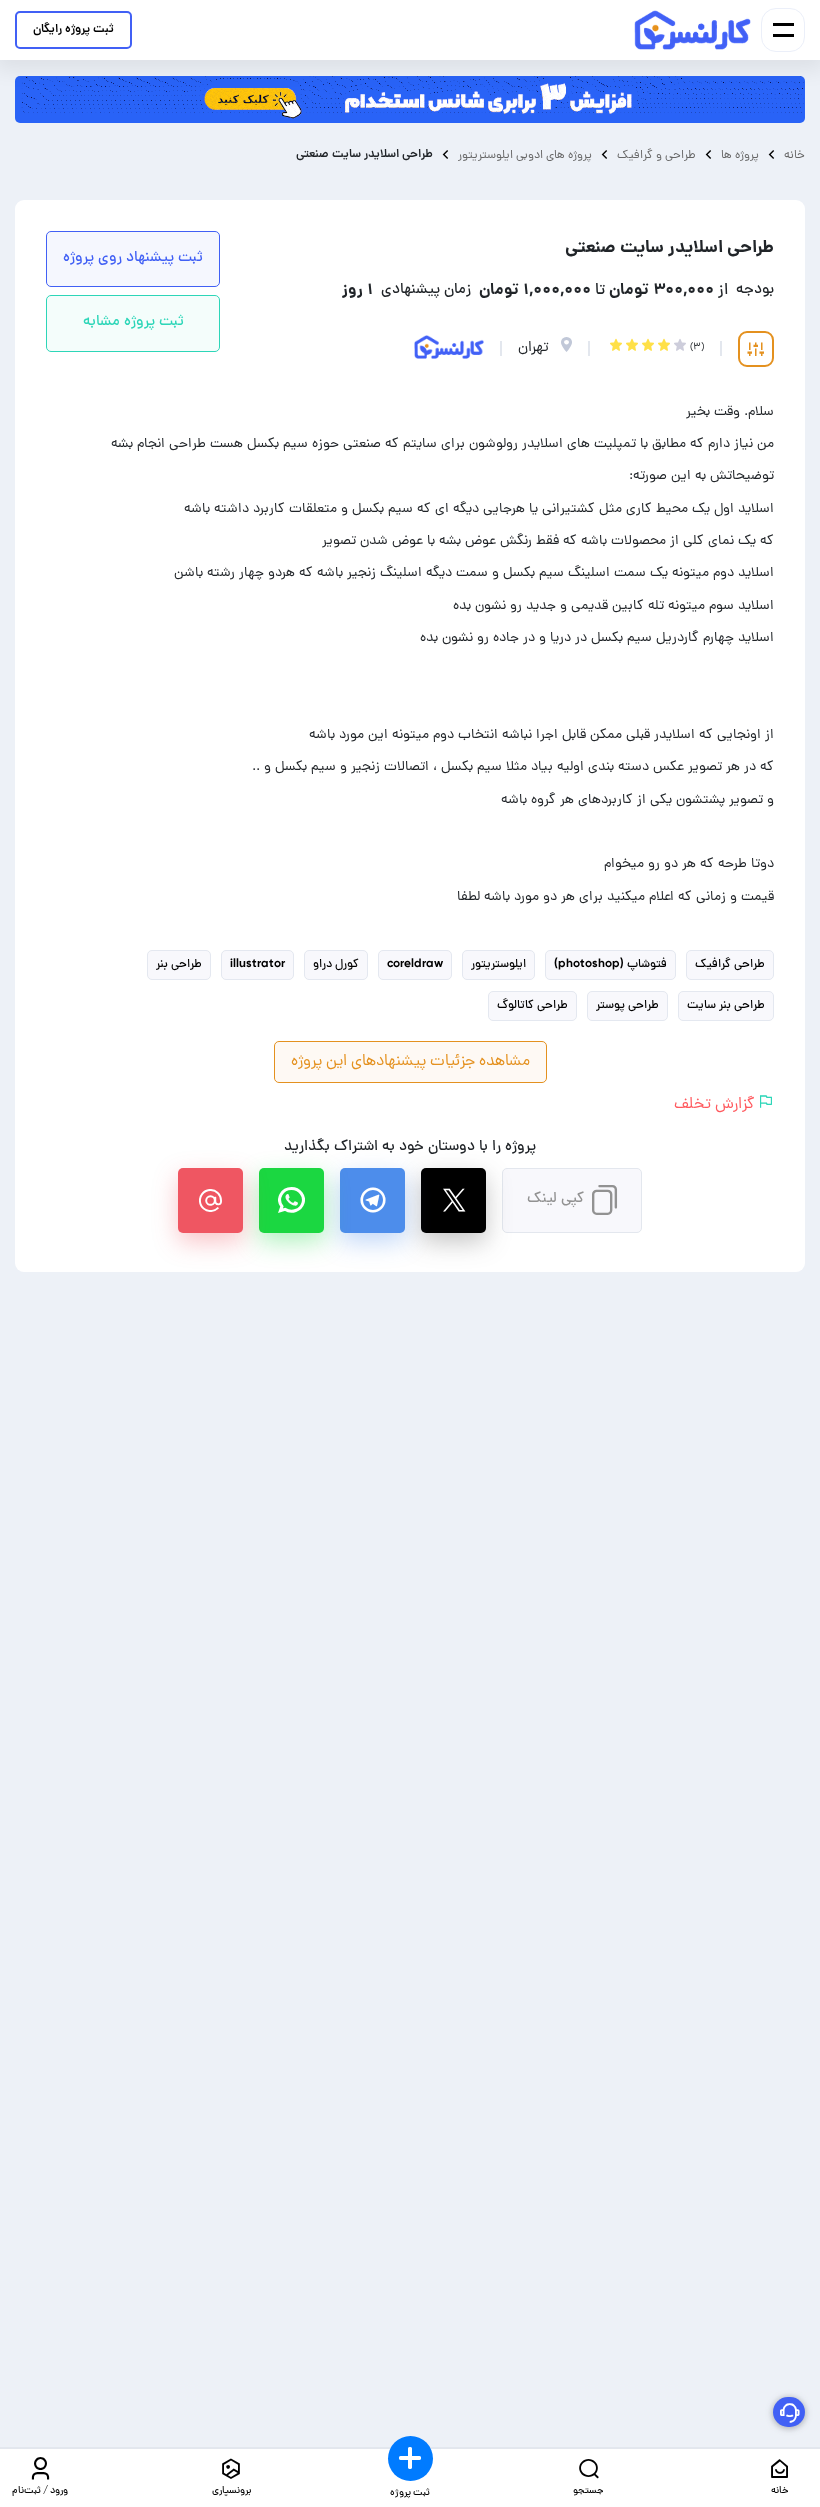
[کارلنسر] (693, 30)
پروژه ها (740, 155)
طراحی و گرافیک (656, 154)
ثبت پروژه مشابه (133, 322)
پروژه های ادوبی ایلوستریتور (525, 154)
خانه (794, 155)
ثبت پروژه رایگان (73, 29)
